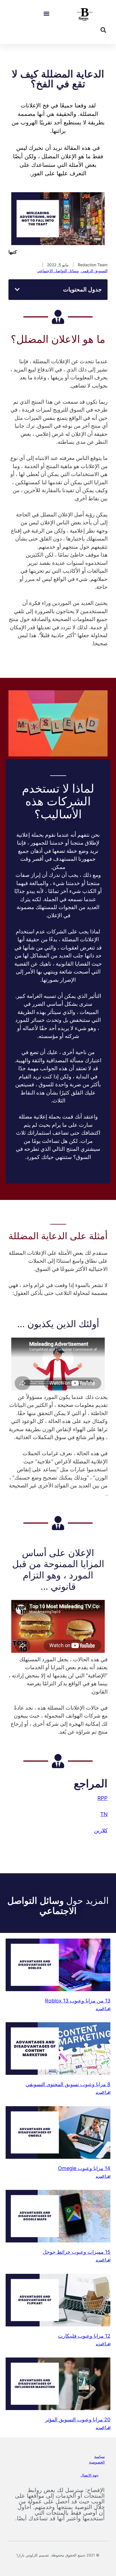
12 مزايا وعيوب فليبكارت (84, 2336)
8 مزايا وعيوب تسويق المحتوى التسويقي (68, 2084)
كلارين (101, 1830)
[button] (46, 14)
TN (104, 1814)
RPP (102, 1798)
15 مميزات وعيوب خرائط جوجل (77, 2252)
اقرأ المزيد (103, 2009)
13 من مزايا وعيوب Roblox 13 (78, 2001)
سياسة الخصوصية (97, 2459)
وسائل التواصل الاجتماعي (58, 271)
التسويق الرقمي (94, 271)
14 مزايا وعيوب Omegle (84, 2168)
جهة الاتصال (90, 2475)
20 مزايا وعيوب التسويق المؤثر (78, 2420)
